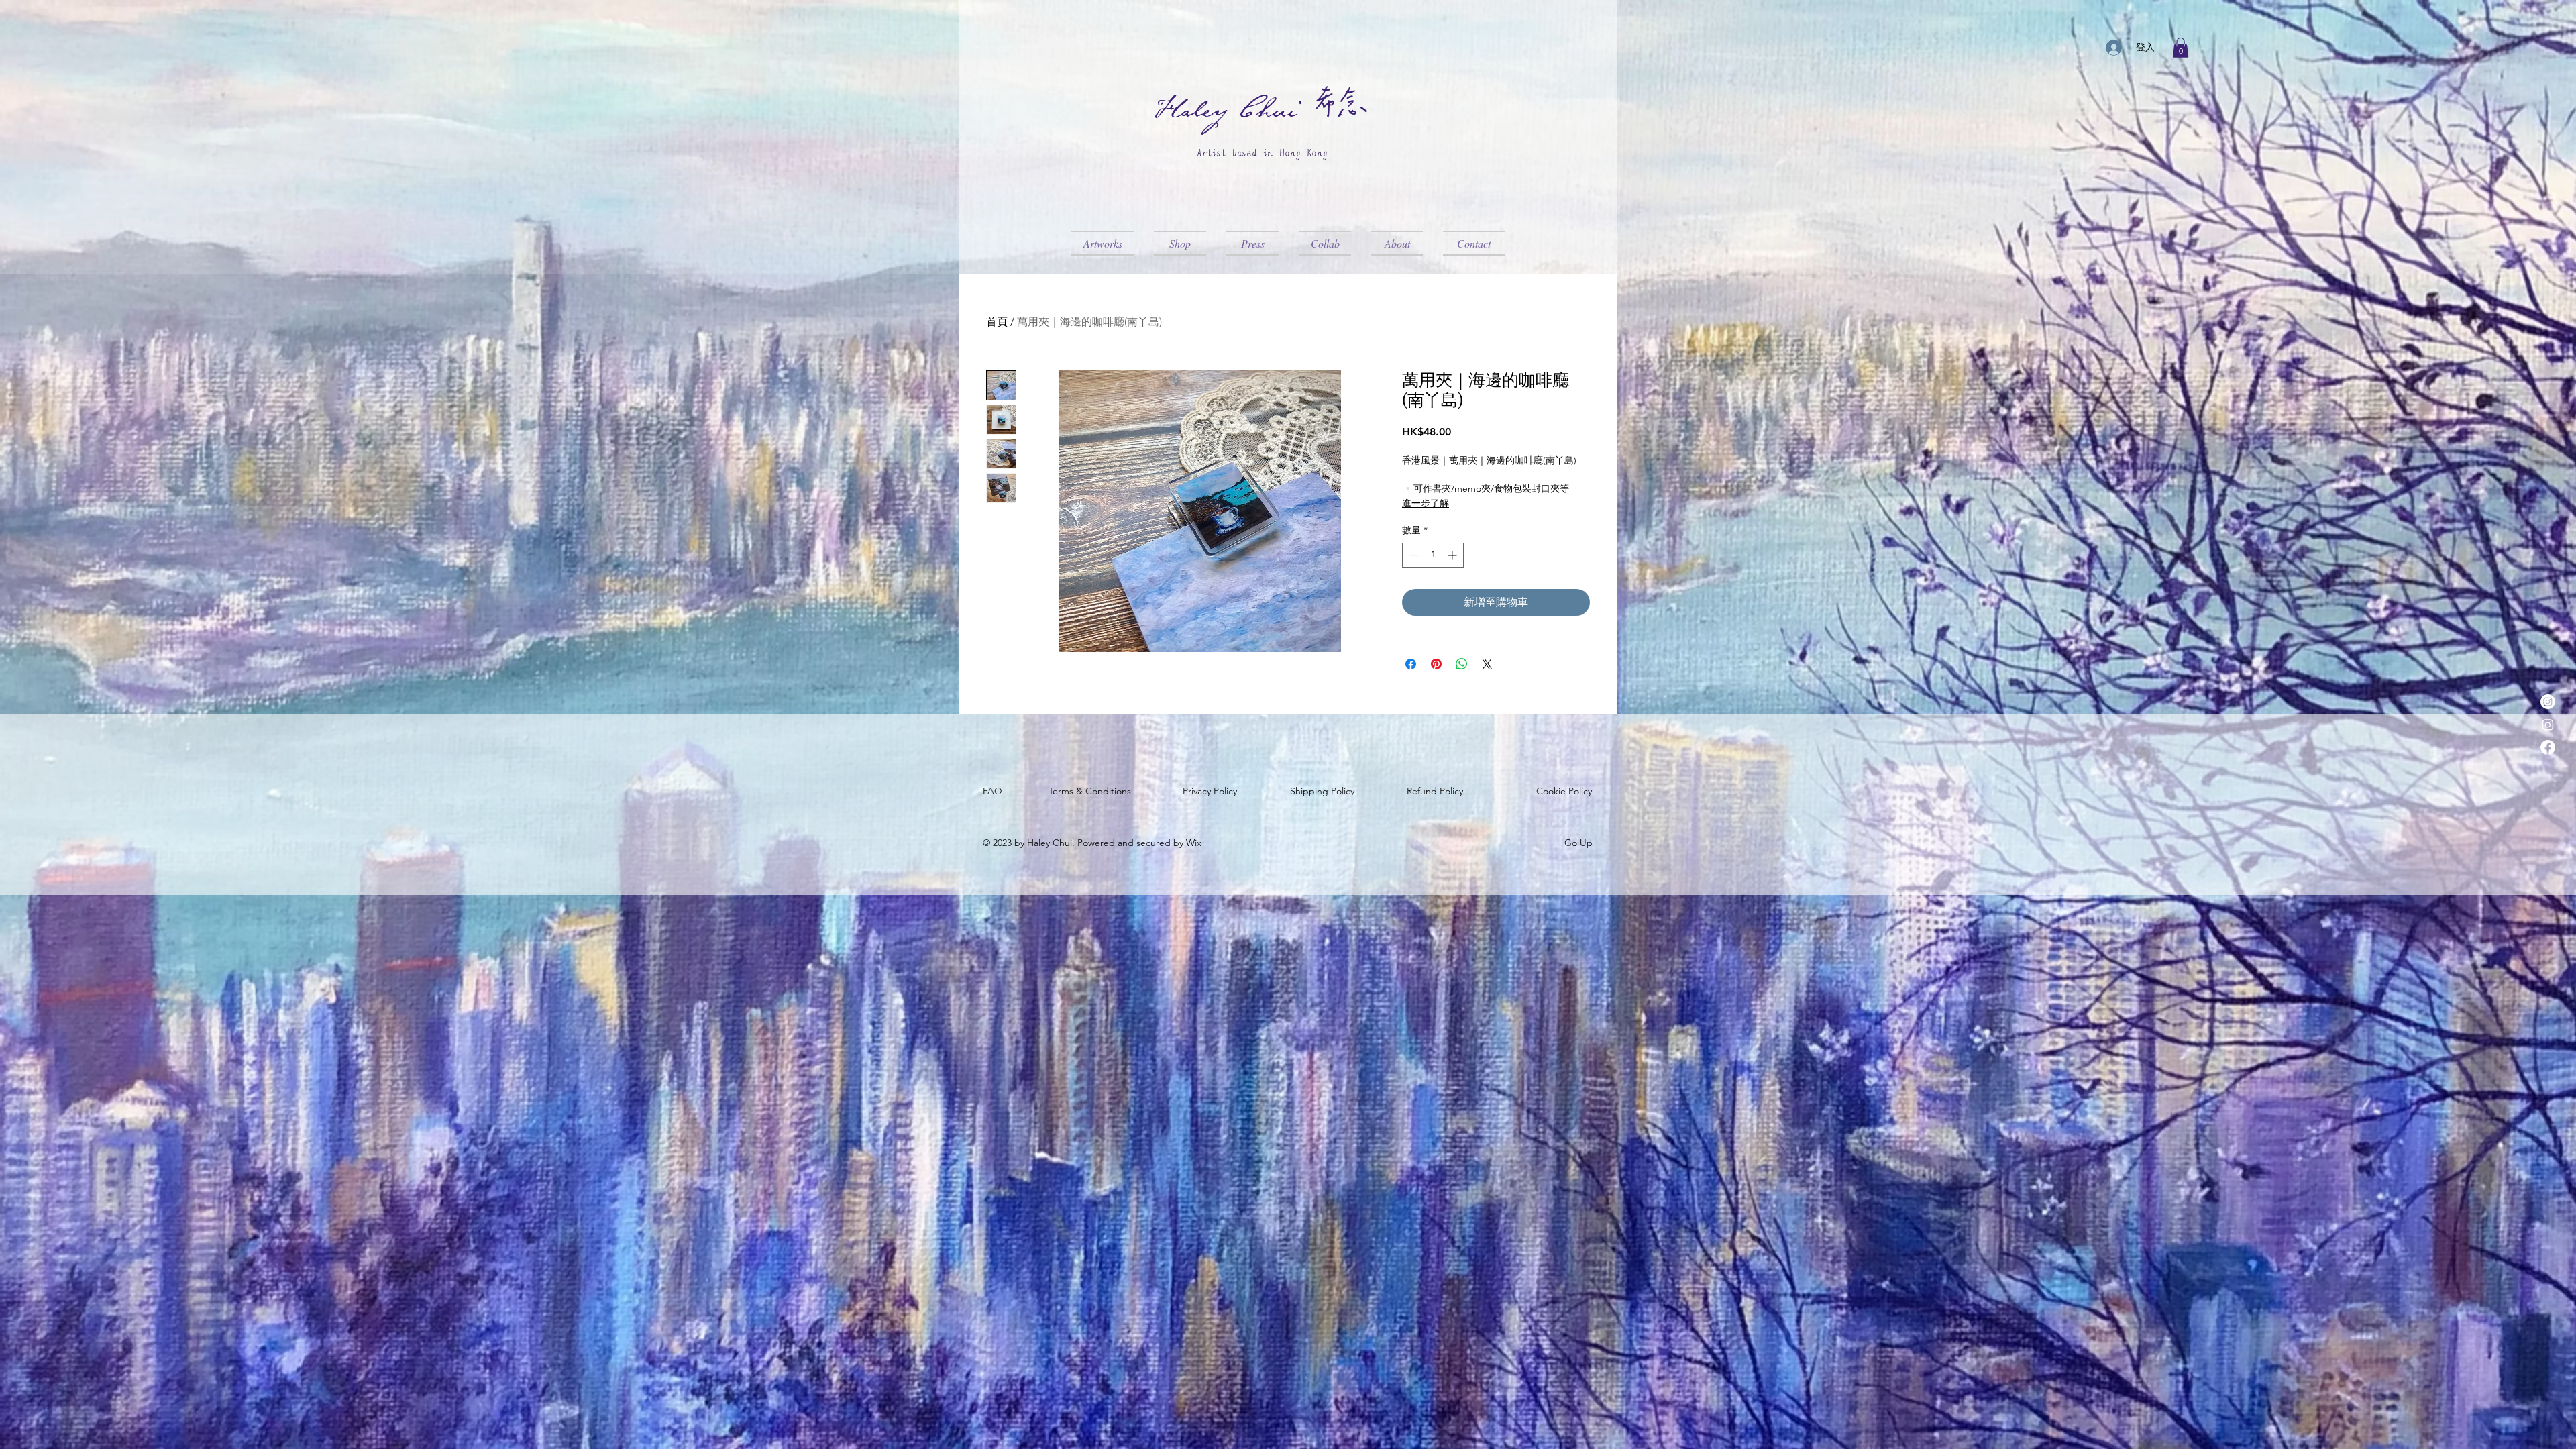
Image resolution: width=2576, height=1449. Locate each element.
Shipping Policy (1325, 791)
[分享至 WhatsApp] (1462, 664)
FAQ (995, 791)
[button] (2181, 48)
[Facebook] (2548, 747)
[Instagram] (2548, 702)
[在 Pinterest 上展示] (1436, 664)
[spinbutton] (1433, 555)
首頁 (997, 322)
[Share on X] (1487, 664)
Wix (1194, 843)
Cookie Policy (1567, 791)
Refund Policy (1438, 791)
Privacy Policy (1213, 791)
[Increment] (1453, 555)
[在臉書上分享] (1411, 664)
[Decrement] (1412, 555)
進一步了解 (1426, 503)
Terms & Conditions (1092, 791)
